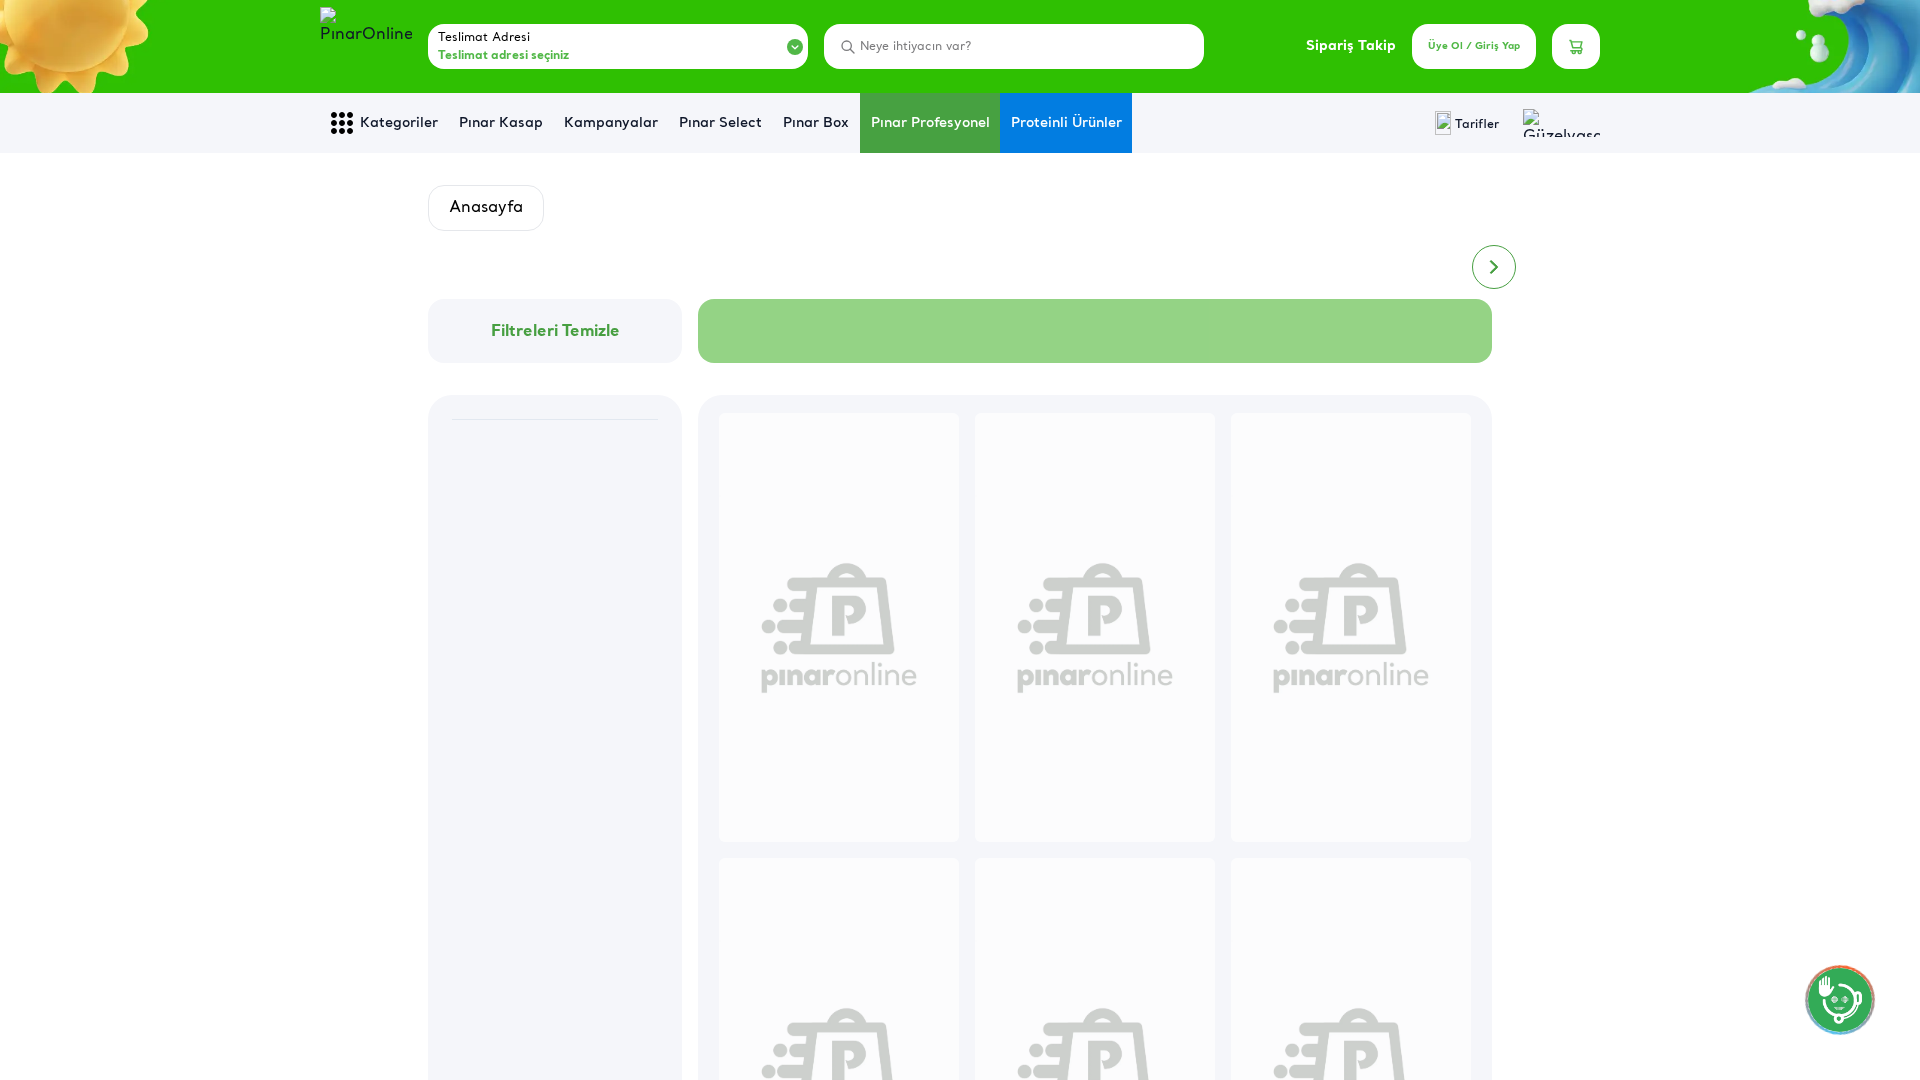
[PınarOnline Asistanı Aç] (1840, 1000)
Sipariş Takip (1351, 46)
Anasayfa (486, 208)
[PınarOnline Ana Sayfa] (366, 47)
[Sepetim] (1576, 46)
